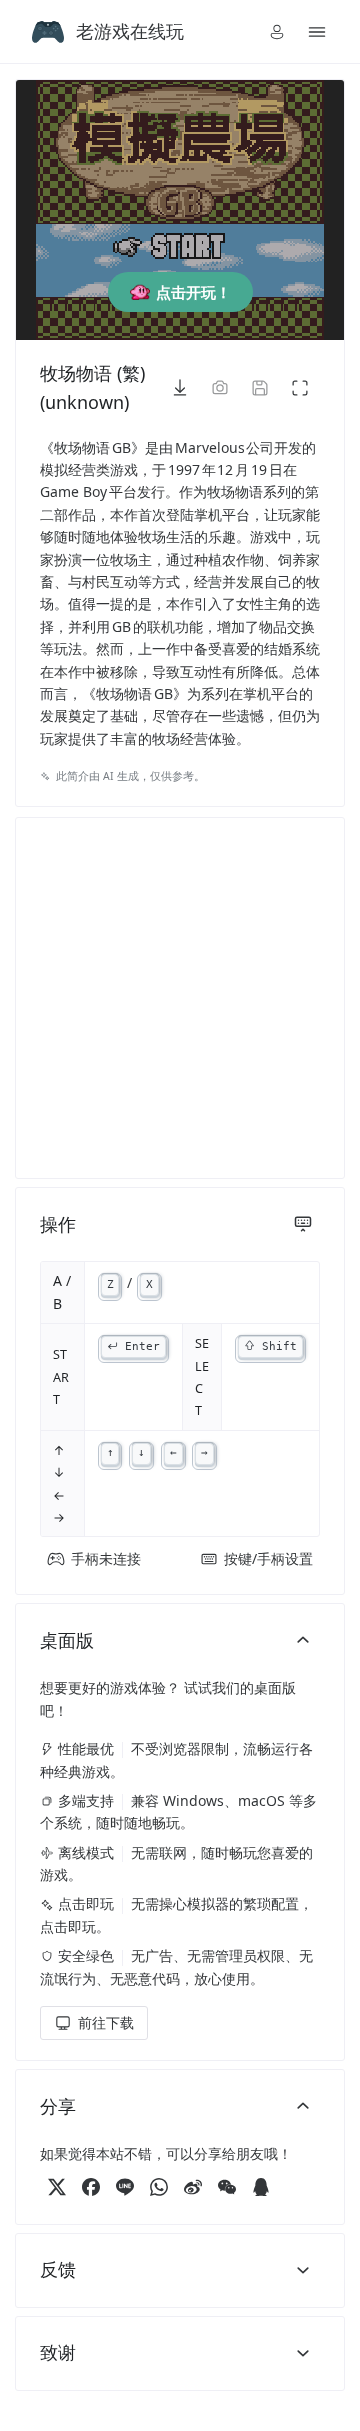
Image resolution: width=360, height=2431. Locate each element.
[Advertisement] (180, 998)
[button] (277, 32)
